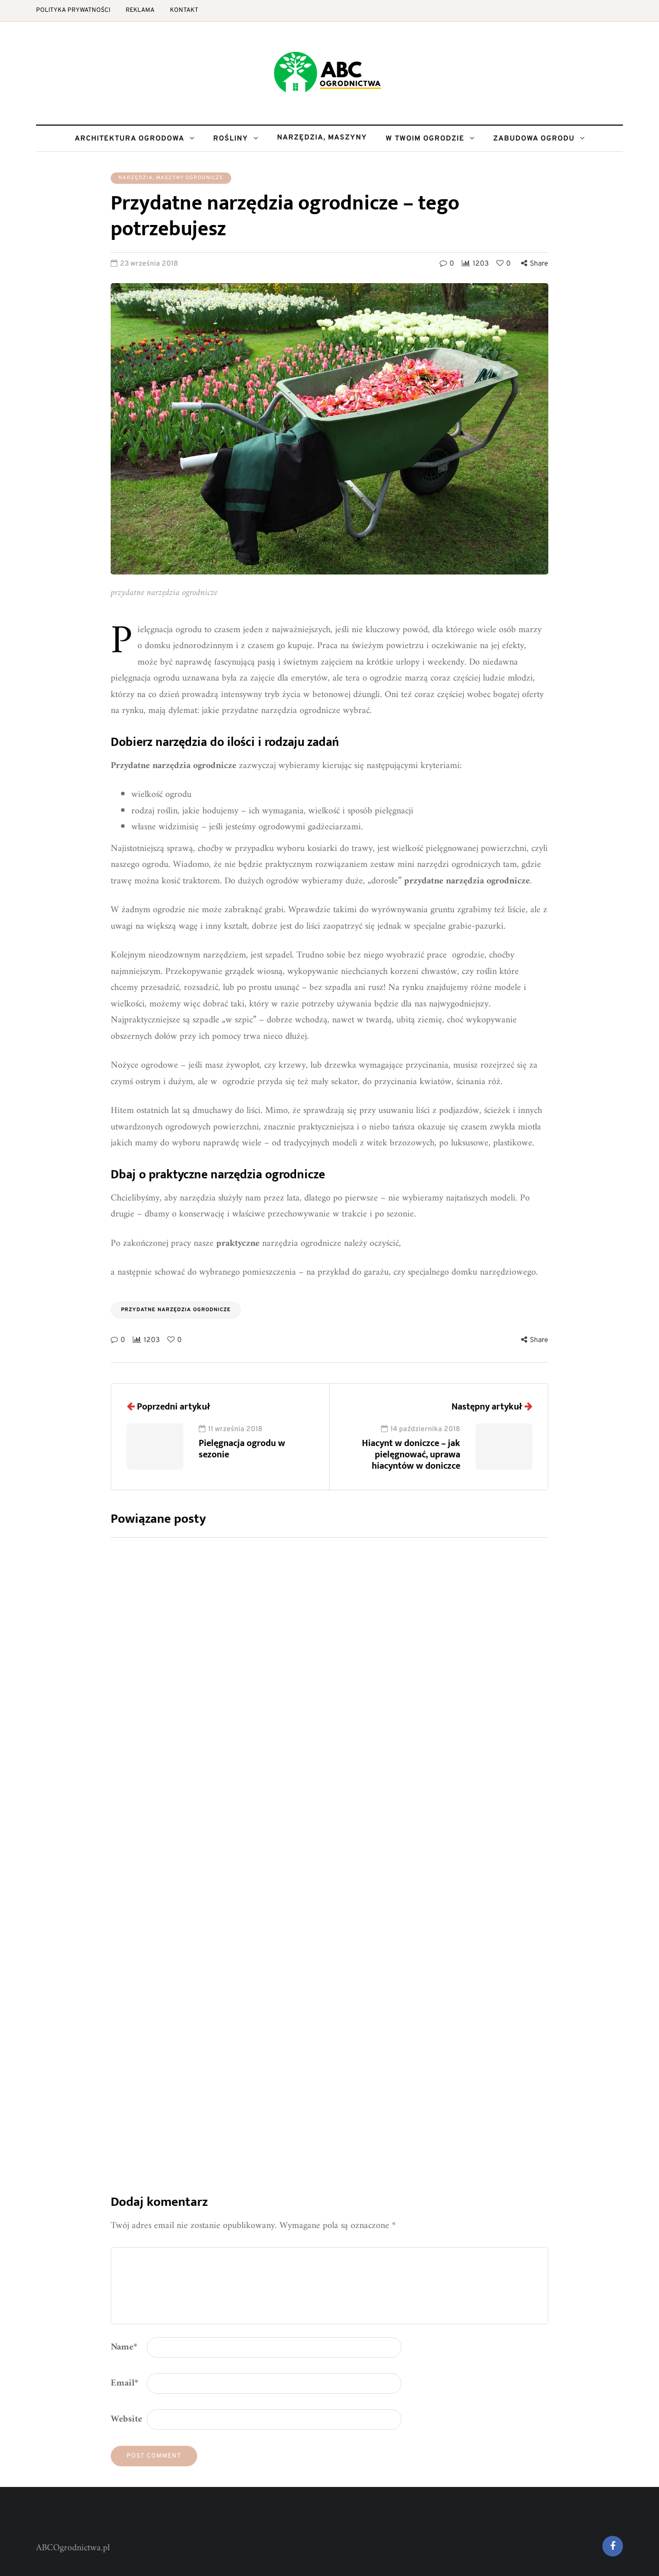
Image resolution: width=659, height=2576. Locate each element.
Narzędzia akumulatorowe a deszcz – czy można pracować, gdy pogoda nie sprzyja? (418, 2005)
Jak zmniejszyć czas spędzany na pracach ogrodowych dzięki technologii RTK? (400, 1635)
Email (125, 2383)
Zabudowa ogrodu (534, 139)
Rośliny (231, 139)
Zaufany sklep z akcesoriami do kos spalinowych (386, 1820)
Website (126, 2419)
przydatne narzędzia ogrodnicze (176, 1310)
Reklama (140, 10)
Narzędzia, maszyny (322, 138)
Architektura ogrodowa (129, 139)
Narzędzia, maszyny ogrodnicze (171, 178)
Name (124, 2347)
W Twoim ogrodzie (425, 139)
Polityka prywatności (73, 10)
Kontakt (184, 10)
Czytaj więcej (333, 1721)
